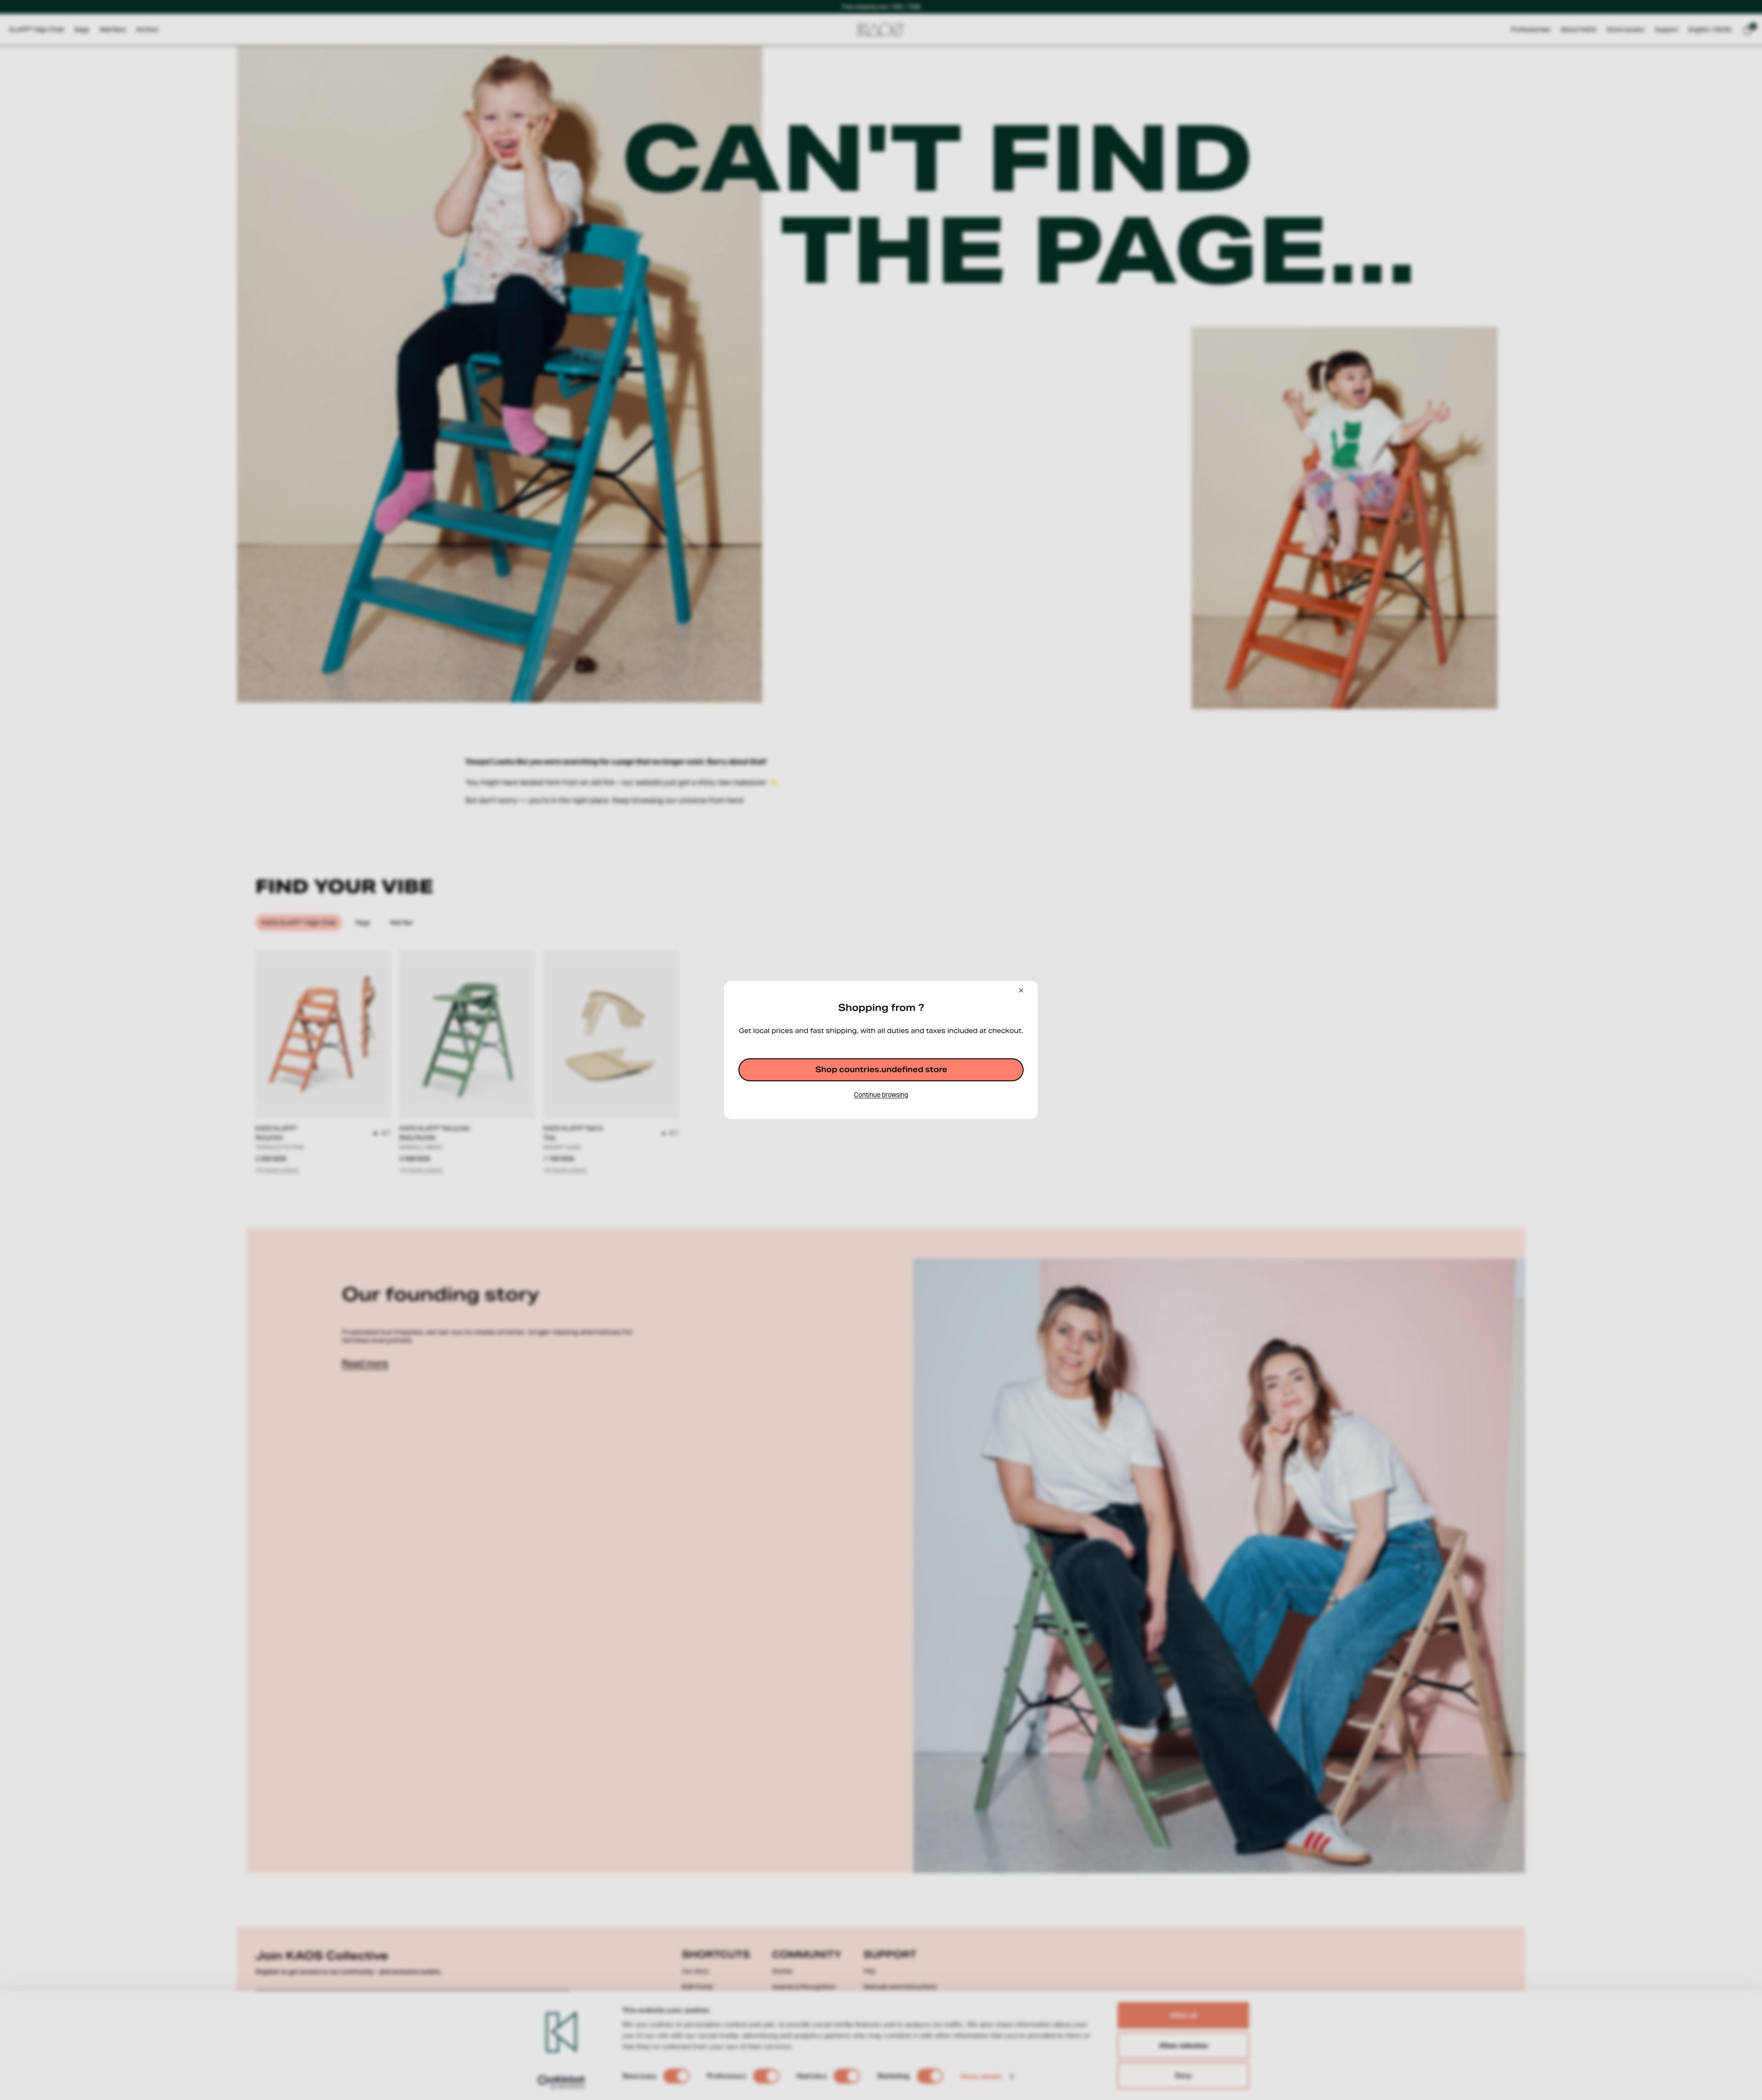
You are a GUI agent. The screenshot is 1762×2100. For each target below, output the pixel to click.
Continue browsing (881, 1095)
